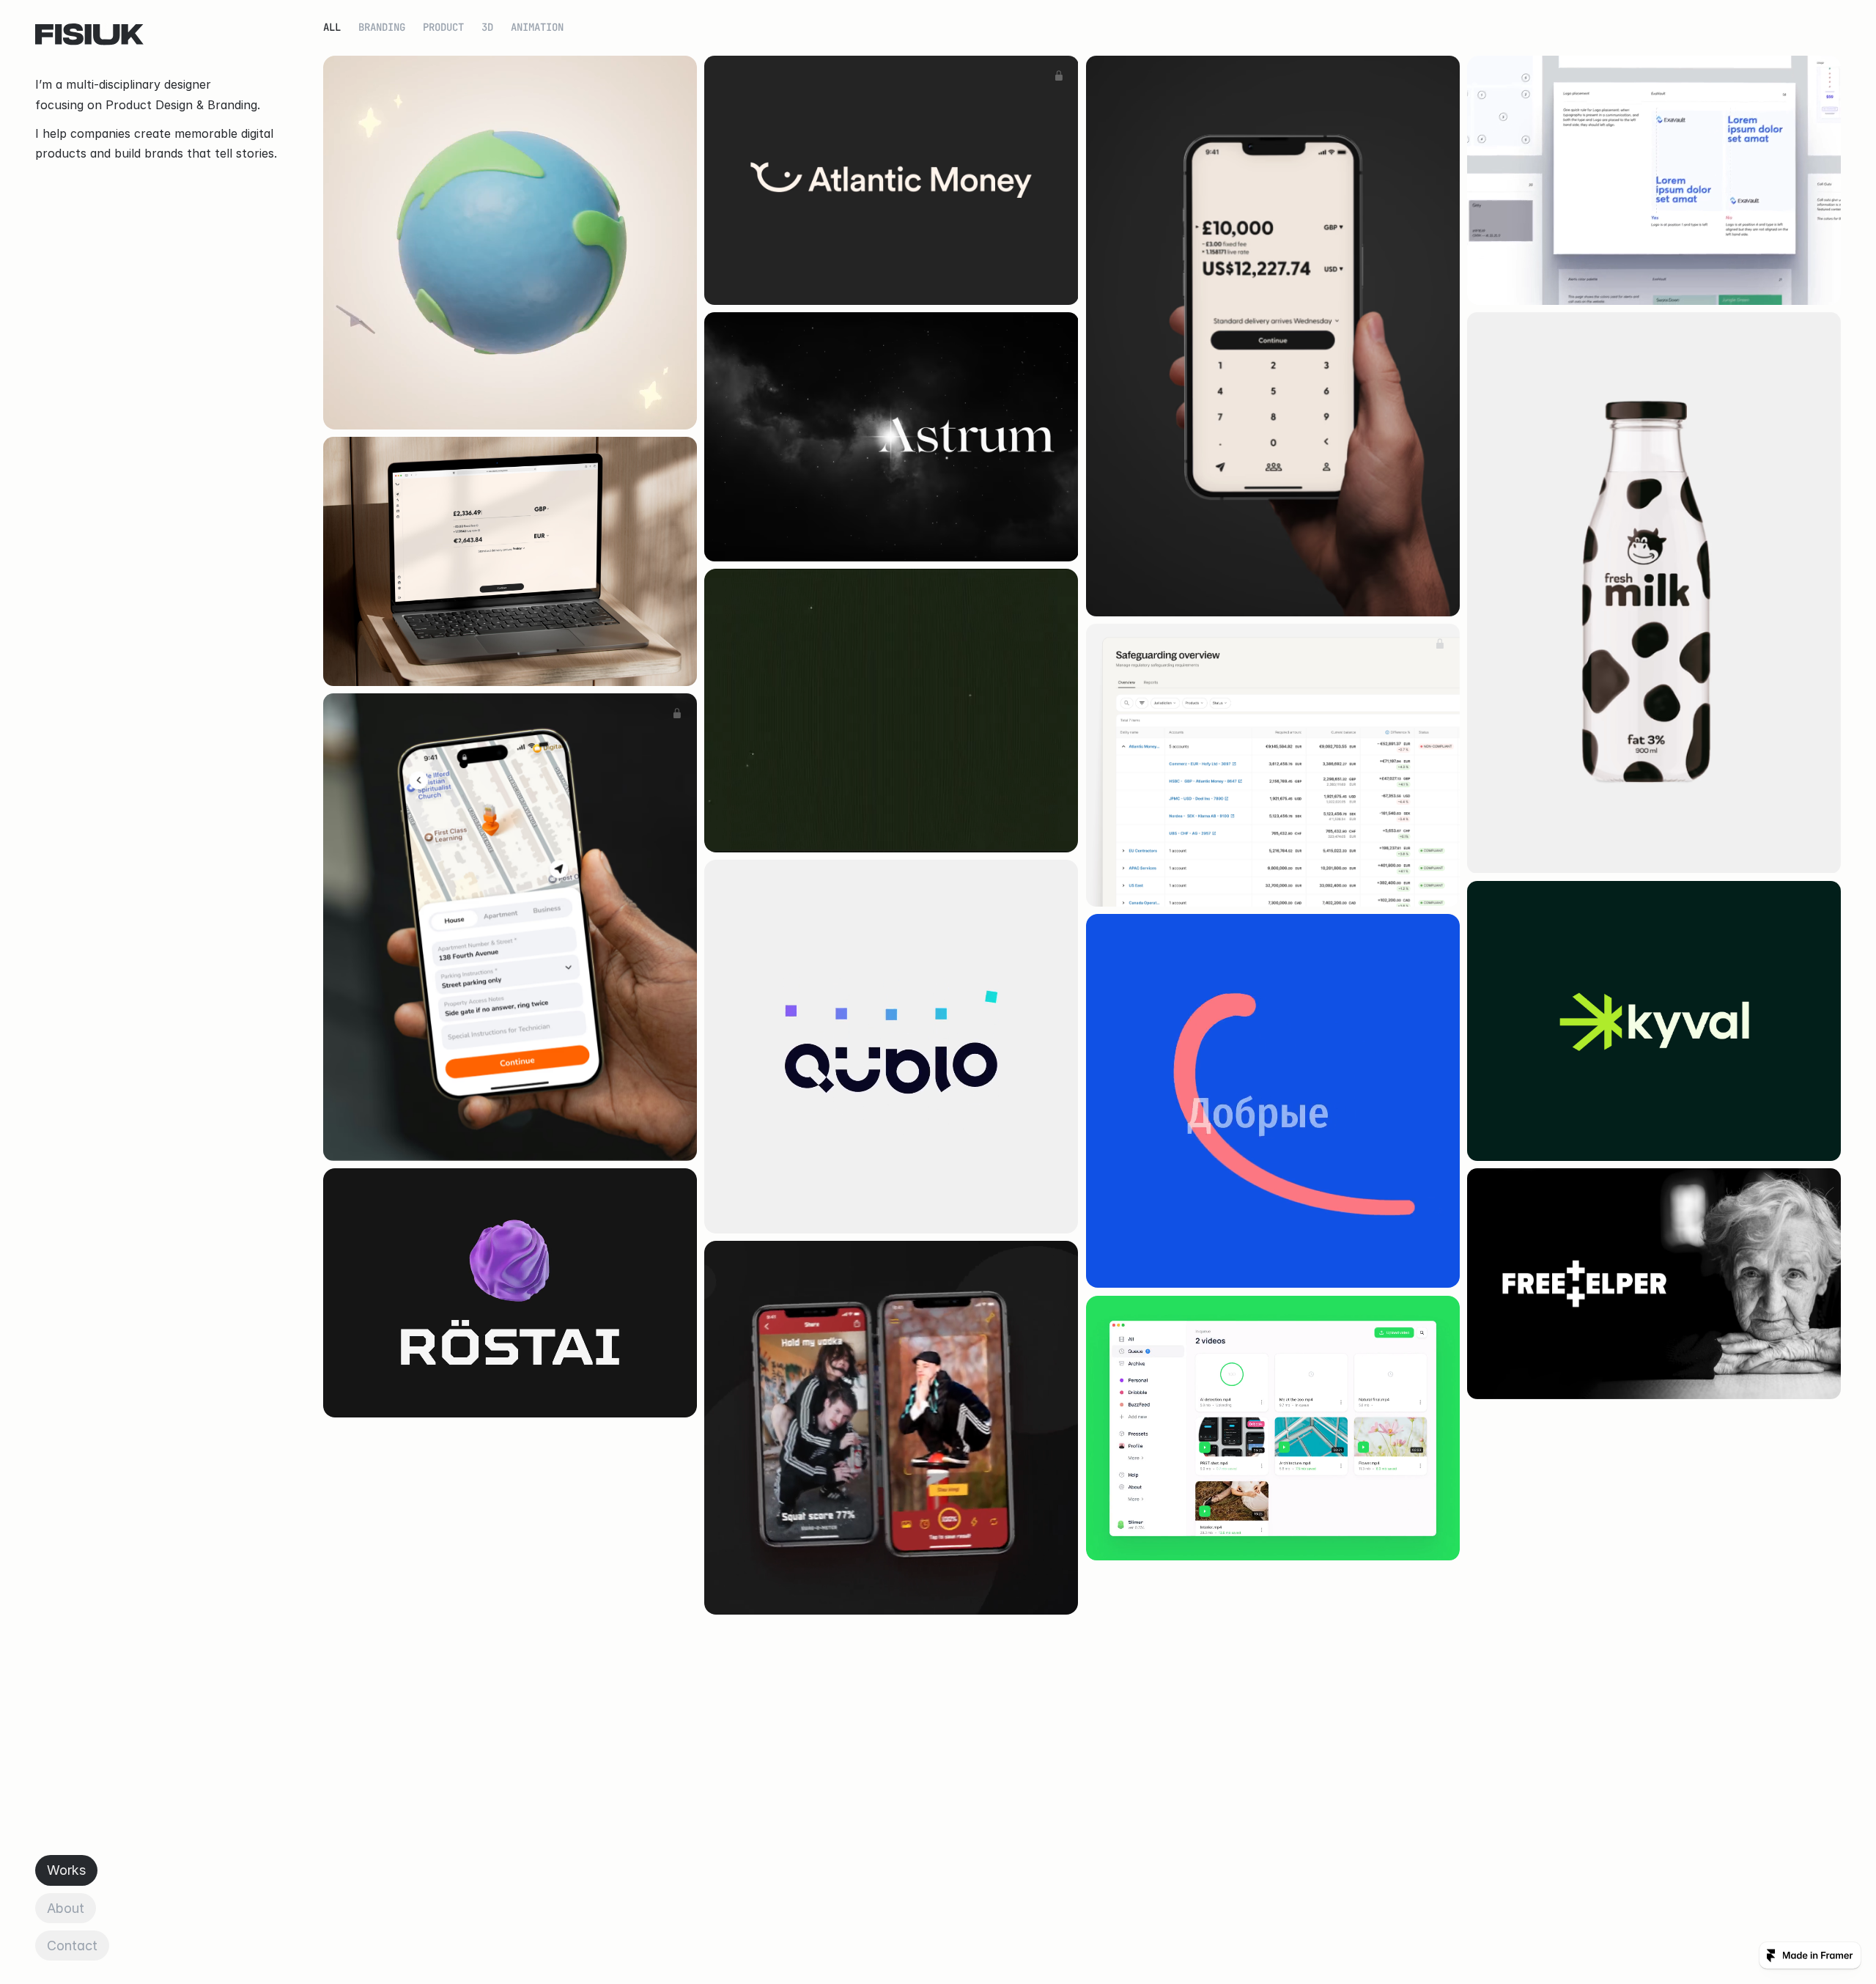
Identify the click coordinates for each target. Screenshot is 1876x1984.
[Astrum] (891, 437)
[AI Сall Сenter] (510, 1293)
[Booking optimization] (510, 927)
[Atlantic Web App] (510, 561)
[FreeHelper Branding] (1654, 1284)
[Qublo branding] (891, 1047)
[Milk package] (1654, 593)
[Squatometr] (891, 1428)
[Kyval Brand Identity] (1654, 1021)
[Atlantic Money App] (1273, 336)
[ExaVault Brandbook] (1654, 180)
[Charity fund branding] (1273, 1101)
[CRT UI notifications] (891, 711)
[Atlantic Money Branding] (891, 180)
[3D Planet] (510, 243)
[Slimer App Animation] (1273, 1428)
